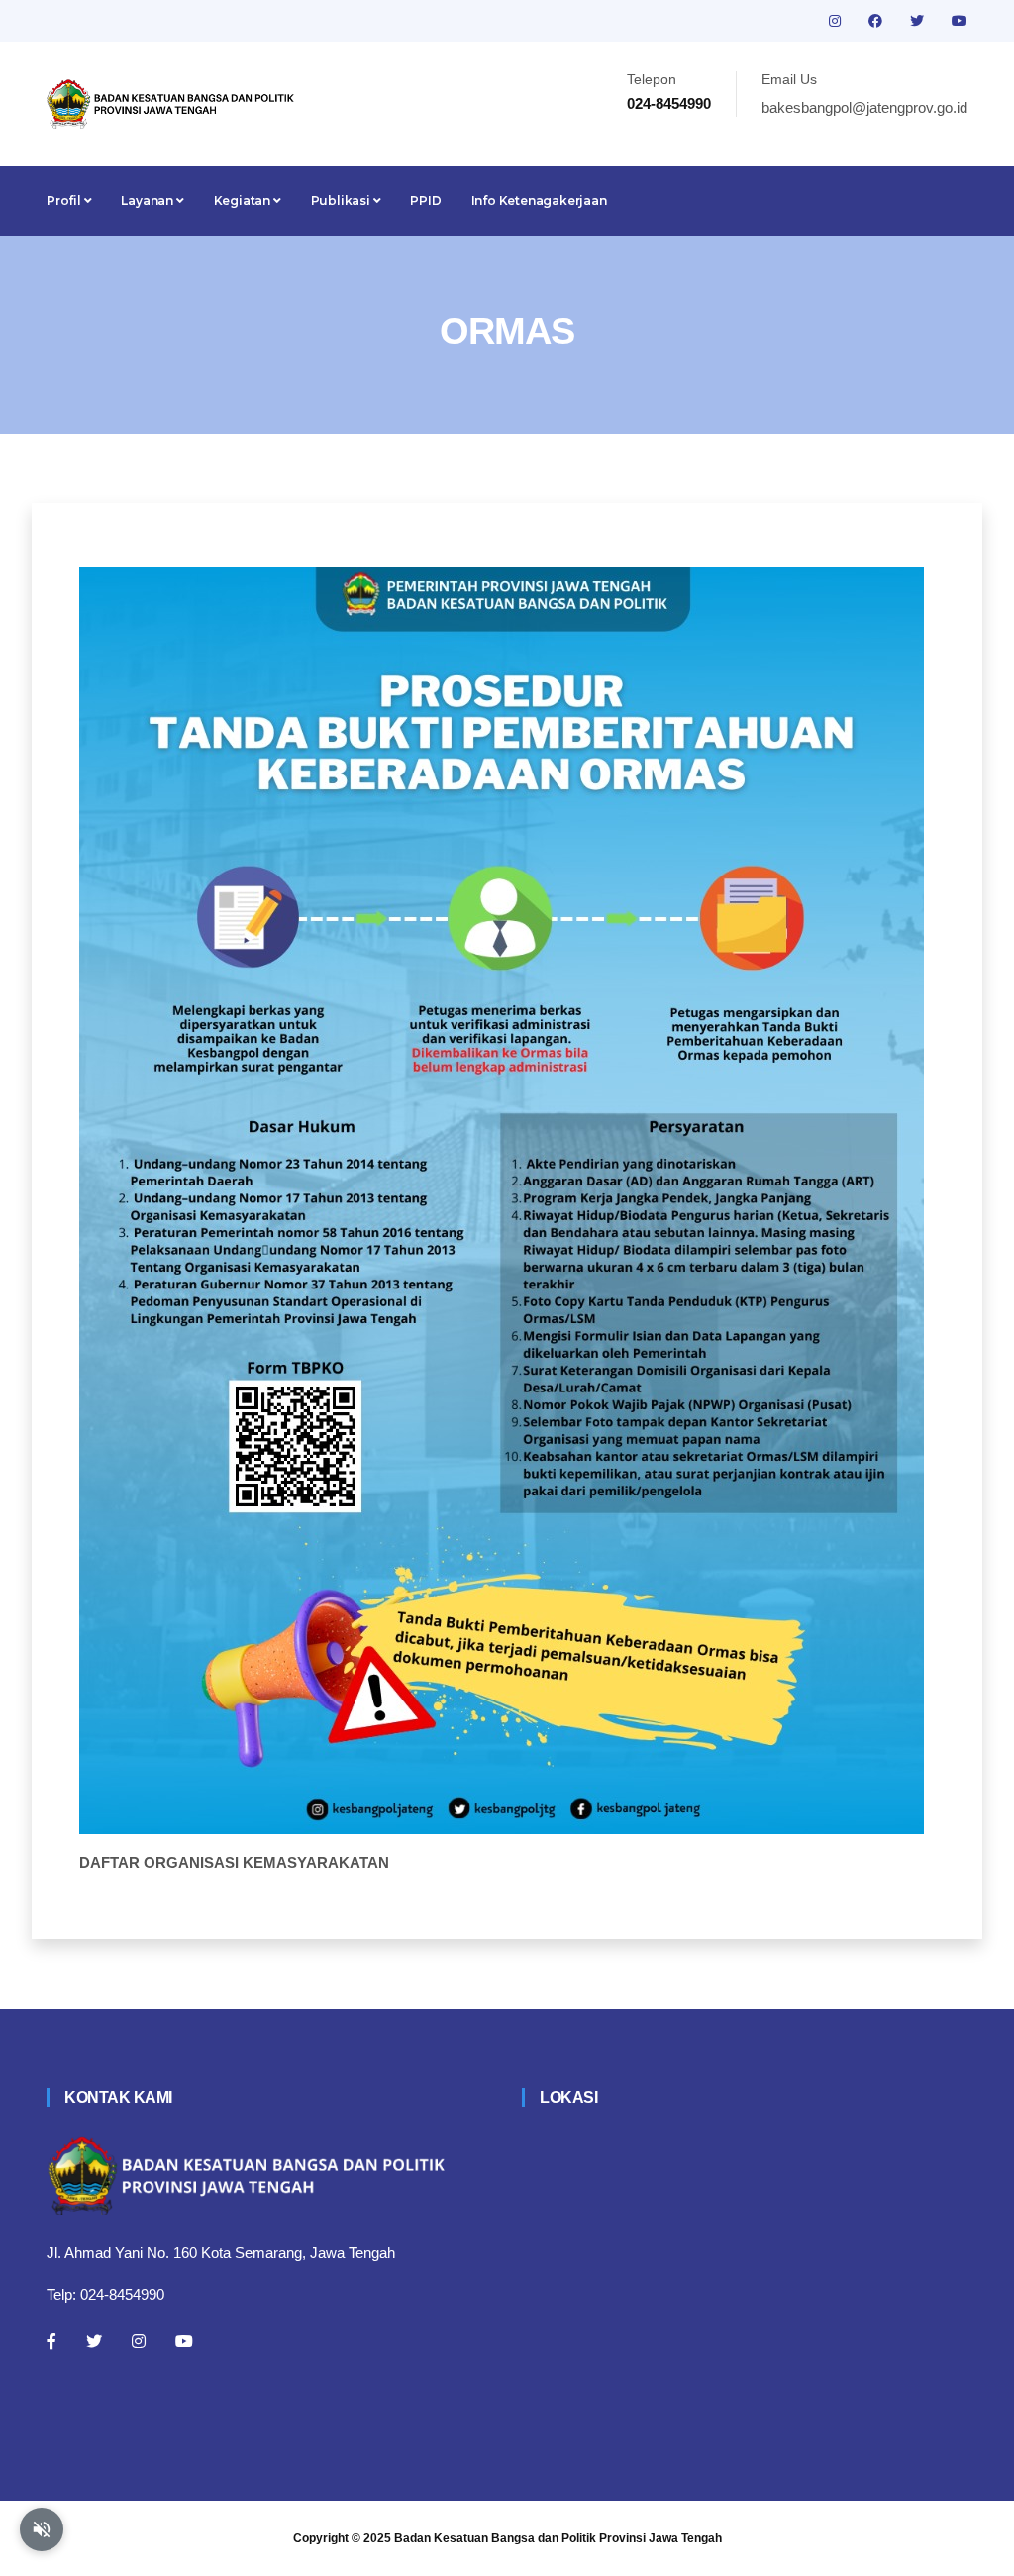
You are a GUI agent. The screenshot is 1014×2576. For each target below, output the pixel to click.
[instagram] (837, 21)
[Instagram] (139, 2341)
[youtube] (960, 21)
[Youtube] (184, 2341)
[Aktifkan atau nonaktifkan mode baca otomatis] (42, 2529)
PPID (425, 201)
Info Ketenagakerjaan (539, 201)
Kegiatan (244, 201)
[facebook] (877, 21)
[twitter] (919, 21)
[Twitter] (94, 2341)
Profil (65, 201)
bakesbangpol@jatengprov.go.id (864, 107)
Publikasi (342, 201)
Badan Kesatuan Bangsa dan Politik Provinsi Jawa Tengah (558, 2538)
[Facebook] (51, 2341)
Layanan (148, 201)
